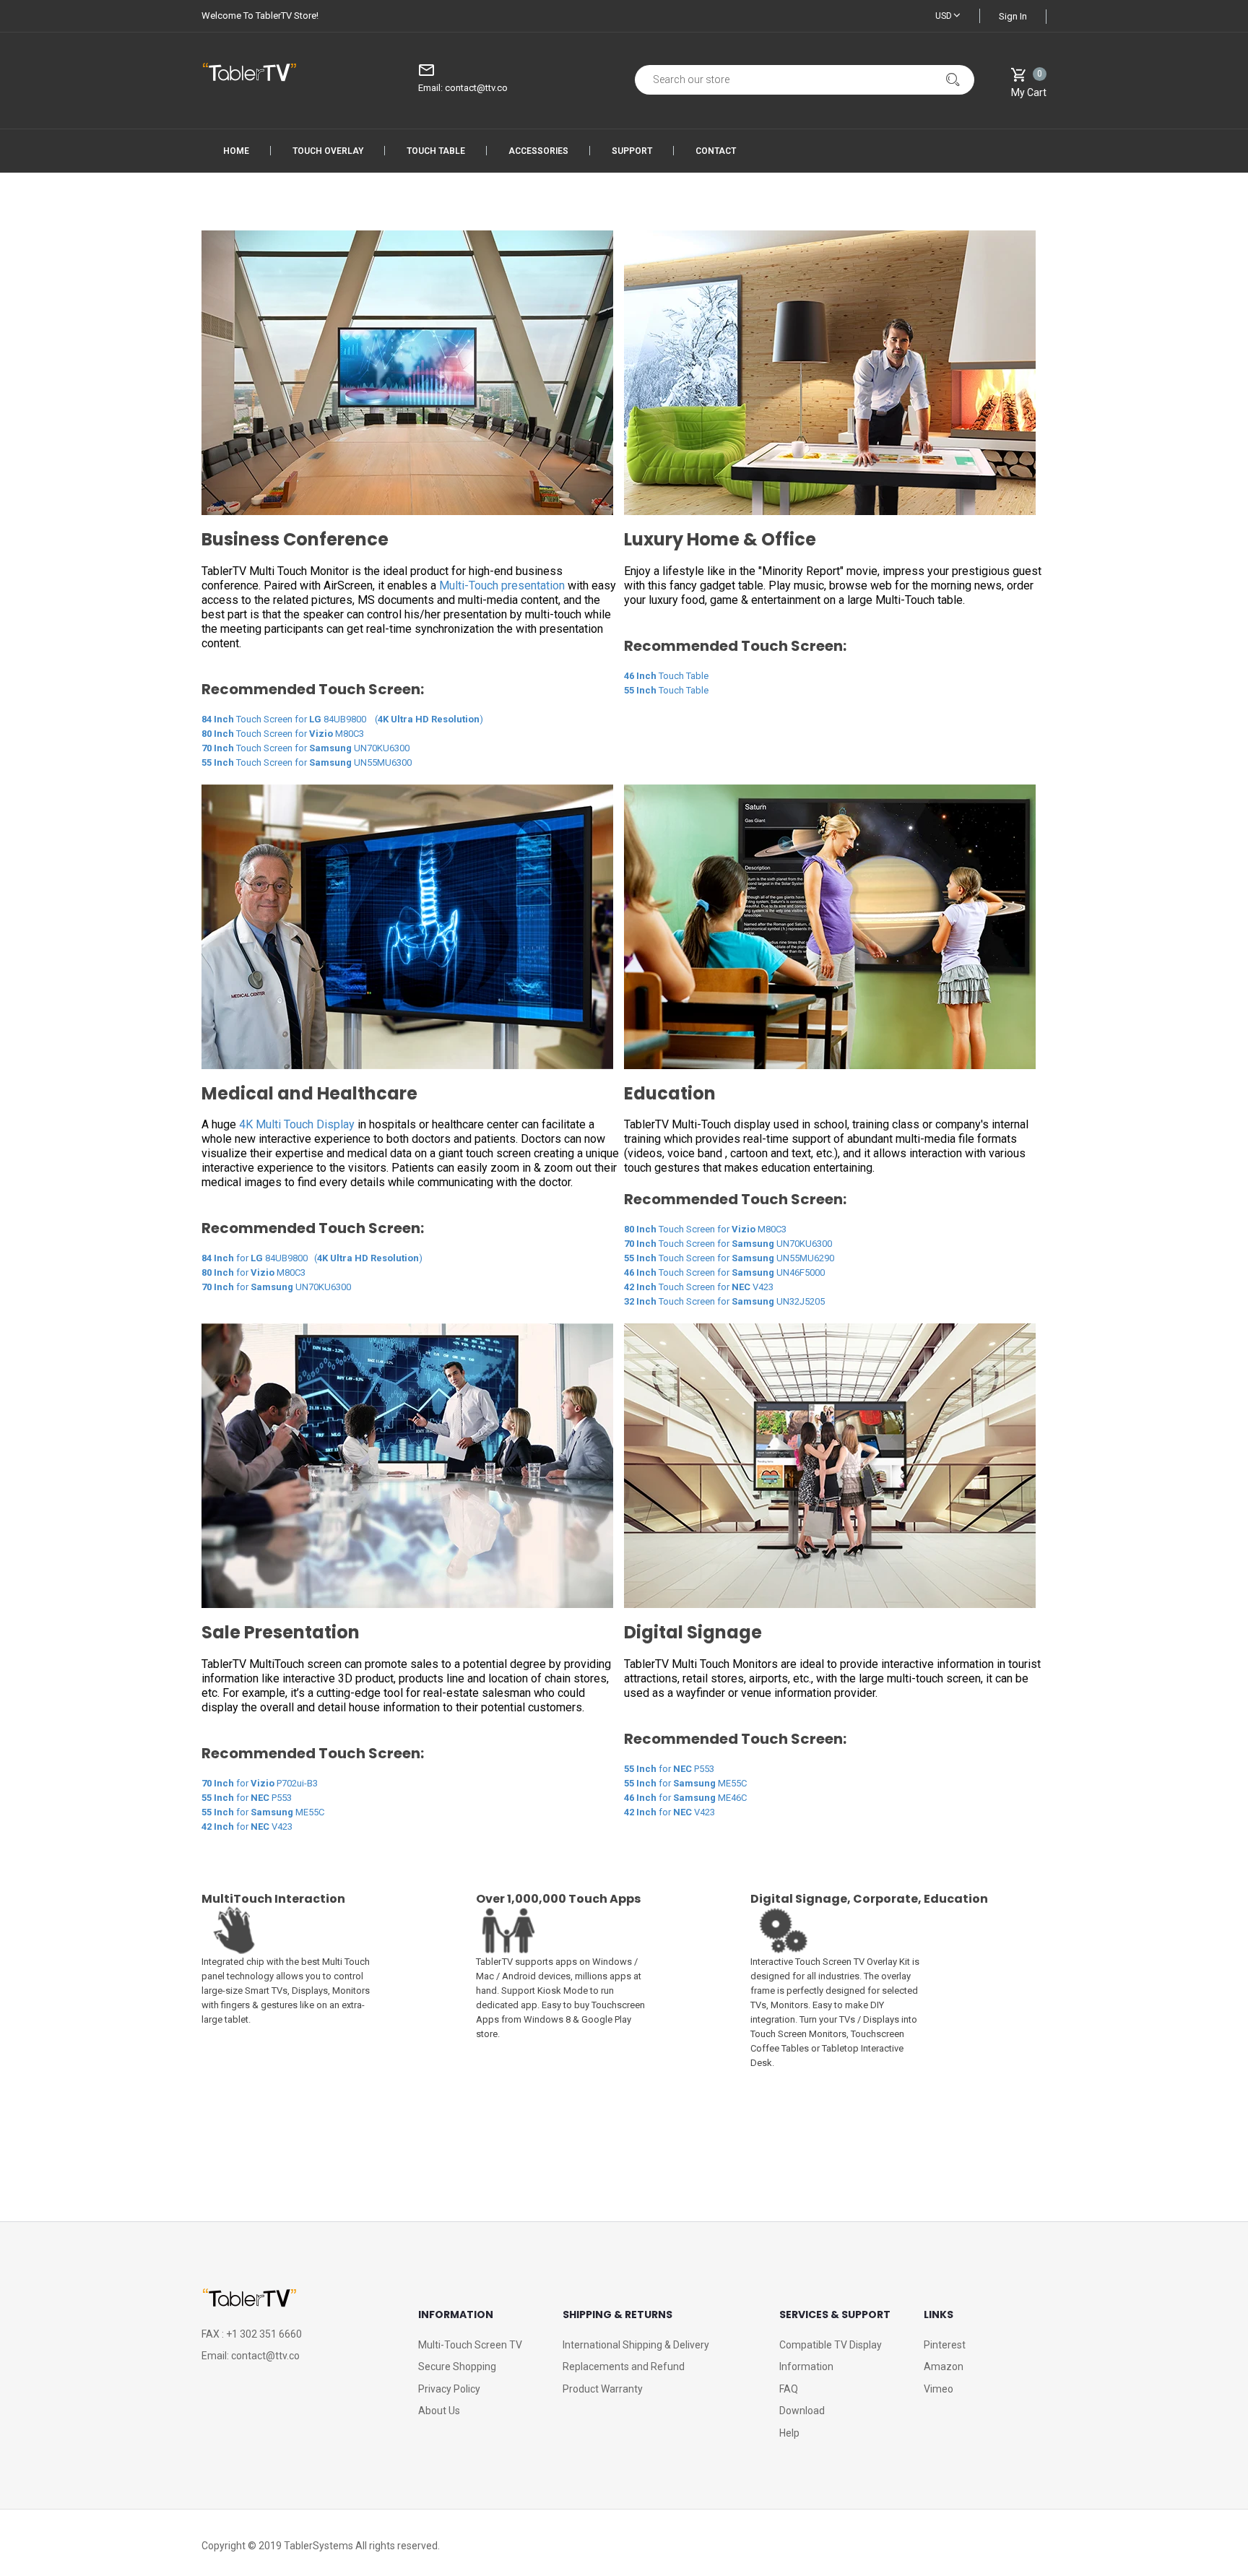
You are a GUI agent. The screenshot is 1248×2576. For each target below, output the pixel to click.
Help (789, 2433)
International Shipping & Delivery (636, 2345)
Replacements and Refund (624, 2367)
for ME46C (685, 1798)
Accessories (538, 151)
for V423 (247, 1827)
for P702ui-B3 (260, 1783)
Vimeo (939, 2389)
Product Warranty (603, 2389)
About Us (439, 2411)
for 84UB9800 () (312, 1258)
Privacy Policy (449, 2389)
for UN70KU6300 (276, 1287)
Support (632, 151)
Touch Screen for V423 (699, 1287)
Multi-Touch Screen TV (470, 2345)
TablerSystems (318, 2546)
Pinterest (945, 2345)
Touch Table (436, 151)
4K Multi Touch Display (297, 1124)
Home (236, 151)
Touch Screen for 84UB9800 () (342, 719)
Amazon (944, 2367)
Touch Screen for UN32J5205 (724, 1301)
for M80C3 (253, 1272)
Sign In (1013, 16)
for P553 (247, 1798)
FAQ (789, 2389)
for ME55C (263, 1812)
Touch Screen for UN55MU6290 (729, 1258)
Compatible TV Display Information (831, 2356)
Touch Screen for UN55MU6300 (307, 762)
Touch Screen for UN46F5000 (724, 1272)
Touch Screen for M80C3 (283, 734)
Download (802, 2411)
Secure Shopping (457, 2367)
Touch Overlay (328, 151)
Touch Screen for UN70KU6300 (305, 748)
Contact (716, 151)
